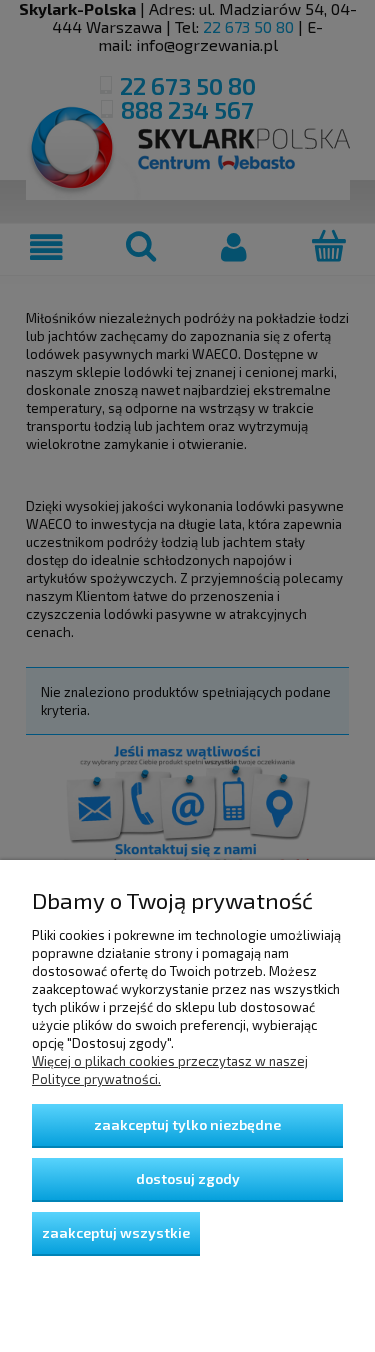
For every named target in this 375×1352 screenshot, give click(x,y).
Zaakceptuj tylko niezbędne (187, 1124)
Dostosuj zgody (188, 1178)
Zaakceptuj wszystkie (116, 1232)
